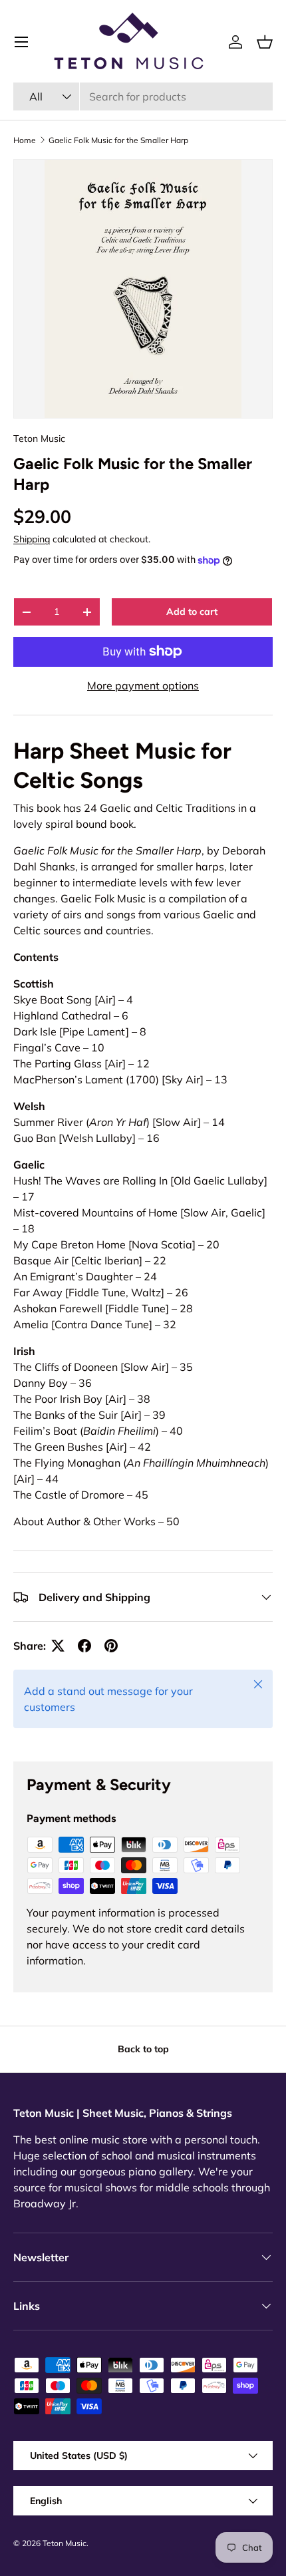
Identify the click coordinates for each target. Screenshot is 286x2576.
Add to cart (192, 612)
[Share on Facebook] (84, 1646)
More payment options (143, 685)
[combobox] (143, 96)
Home (25, 140)
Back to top (143, 2049)
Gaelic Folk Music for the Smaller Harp (118, 140)
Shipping (32, 539)
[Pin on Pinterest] (111, 1646)
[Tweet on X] (58, 1646)
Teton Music (39, 439)
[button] (265, 42)
